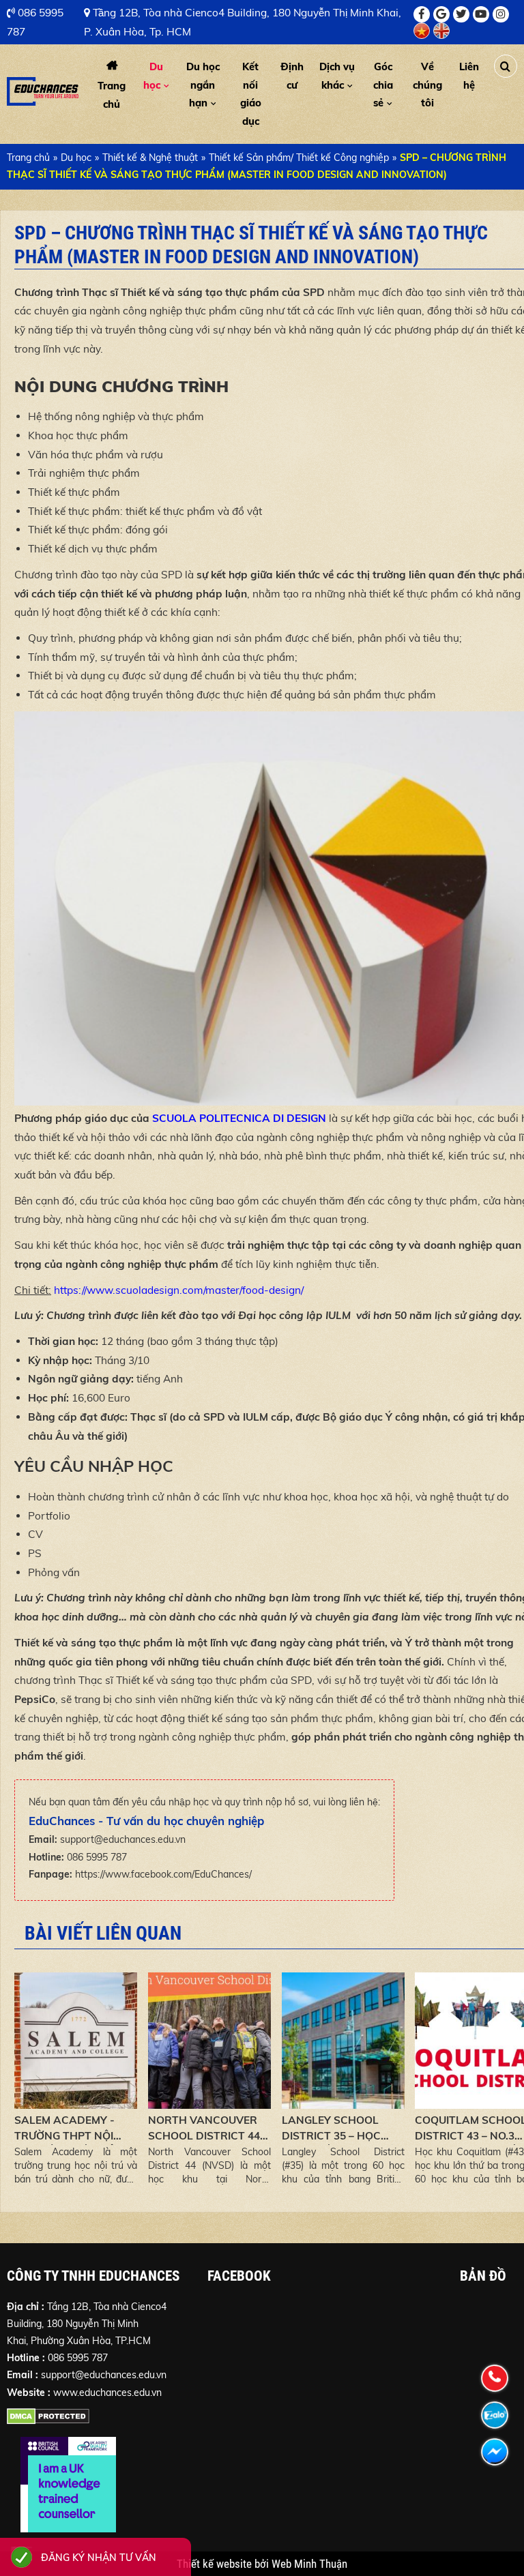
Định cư (292, 75)
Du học (153, 75)
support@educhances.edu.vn (123, 1839)
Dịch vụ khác (337, 75)
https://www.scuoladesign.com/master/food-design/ (179, 1290)
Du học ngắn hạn (203, 85)
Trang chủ (112, 94)
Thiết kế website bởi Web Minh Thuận (262, 2564)
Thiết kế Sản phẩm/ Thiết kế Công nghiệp (299, 158)
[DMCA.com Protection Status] (48, 2419)
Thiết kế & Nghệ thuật (150, 158)
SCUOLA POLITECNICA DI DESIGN (239, 1118)
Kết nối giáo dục (251, 93)
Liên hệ (469, 75)
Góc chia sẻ (383, 85)
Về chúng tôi (427, 85)
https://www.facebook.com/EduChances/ (163, 1874)
